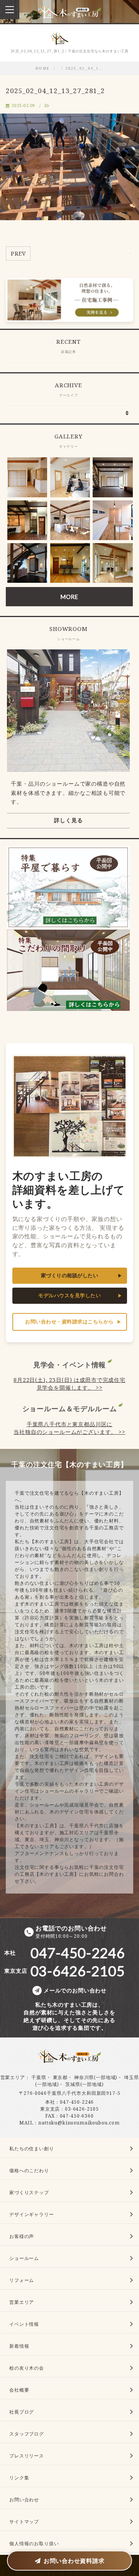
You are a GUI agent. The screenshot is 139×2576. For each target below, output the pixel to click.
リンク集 (19, 2478)
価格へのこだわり (29, 2170)
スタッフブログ (27, 2434)
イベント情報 (24, 2324)
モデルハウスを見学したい (69, 1296)
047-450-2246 (77, 2102)
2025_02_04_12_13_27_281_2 (55, 91)
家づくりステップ (29, 2192)
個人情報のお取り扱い (34, 2543)
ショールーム (24, 2258)
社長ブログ (22, 2412)
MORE (69, 597)
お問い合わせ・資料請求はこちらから (69, 1322)
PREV (18, 253)
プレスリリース (27, 2456)
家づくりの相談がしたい (70, 1275)
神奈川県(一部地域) (96, 2077)
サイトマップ (24, 2522)
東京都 (60, 2077)
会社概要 (19, 2390)
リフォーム (22, 2280)
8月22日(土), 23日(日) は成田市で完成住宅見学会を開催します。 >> (69, 1384)
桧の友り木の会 (27, 2368)
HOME (43, 69)
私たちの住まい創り (32, 2149)
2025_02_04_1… (85, 69)
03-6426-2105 (82, 2109)
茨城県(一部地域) (85, 2084)
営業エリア (13, 2077)
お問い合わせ (24, 2500)
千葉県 (39, 2077)
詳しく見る (68, 820)
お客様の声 (22, 2236)
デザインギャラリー (32, 2214)
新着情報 (19, 2346)
